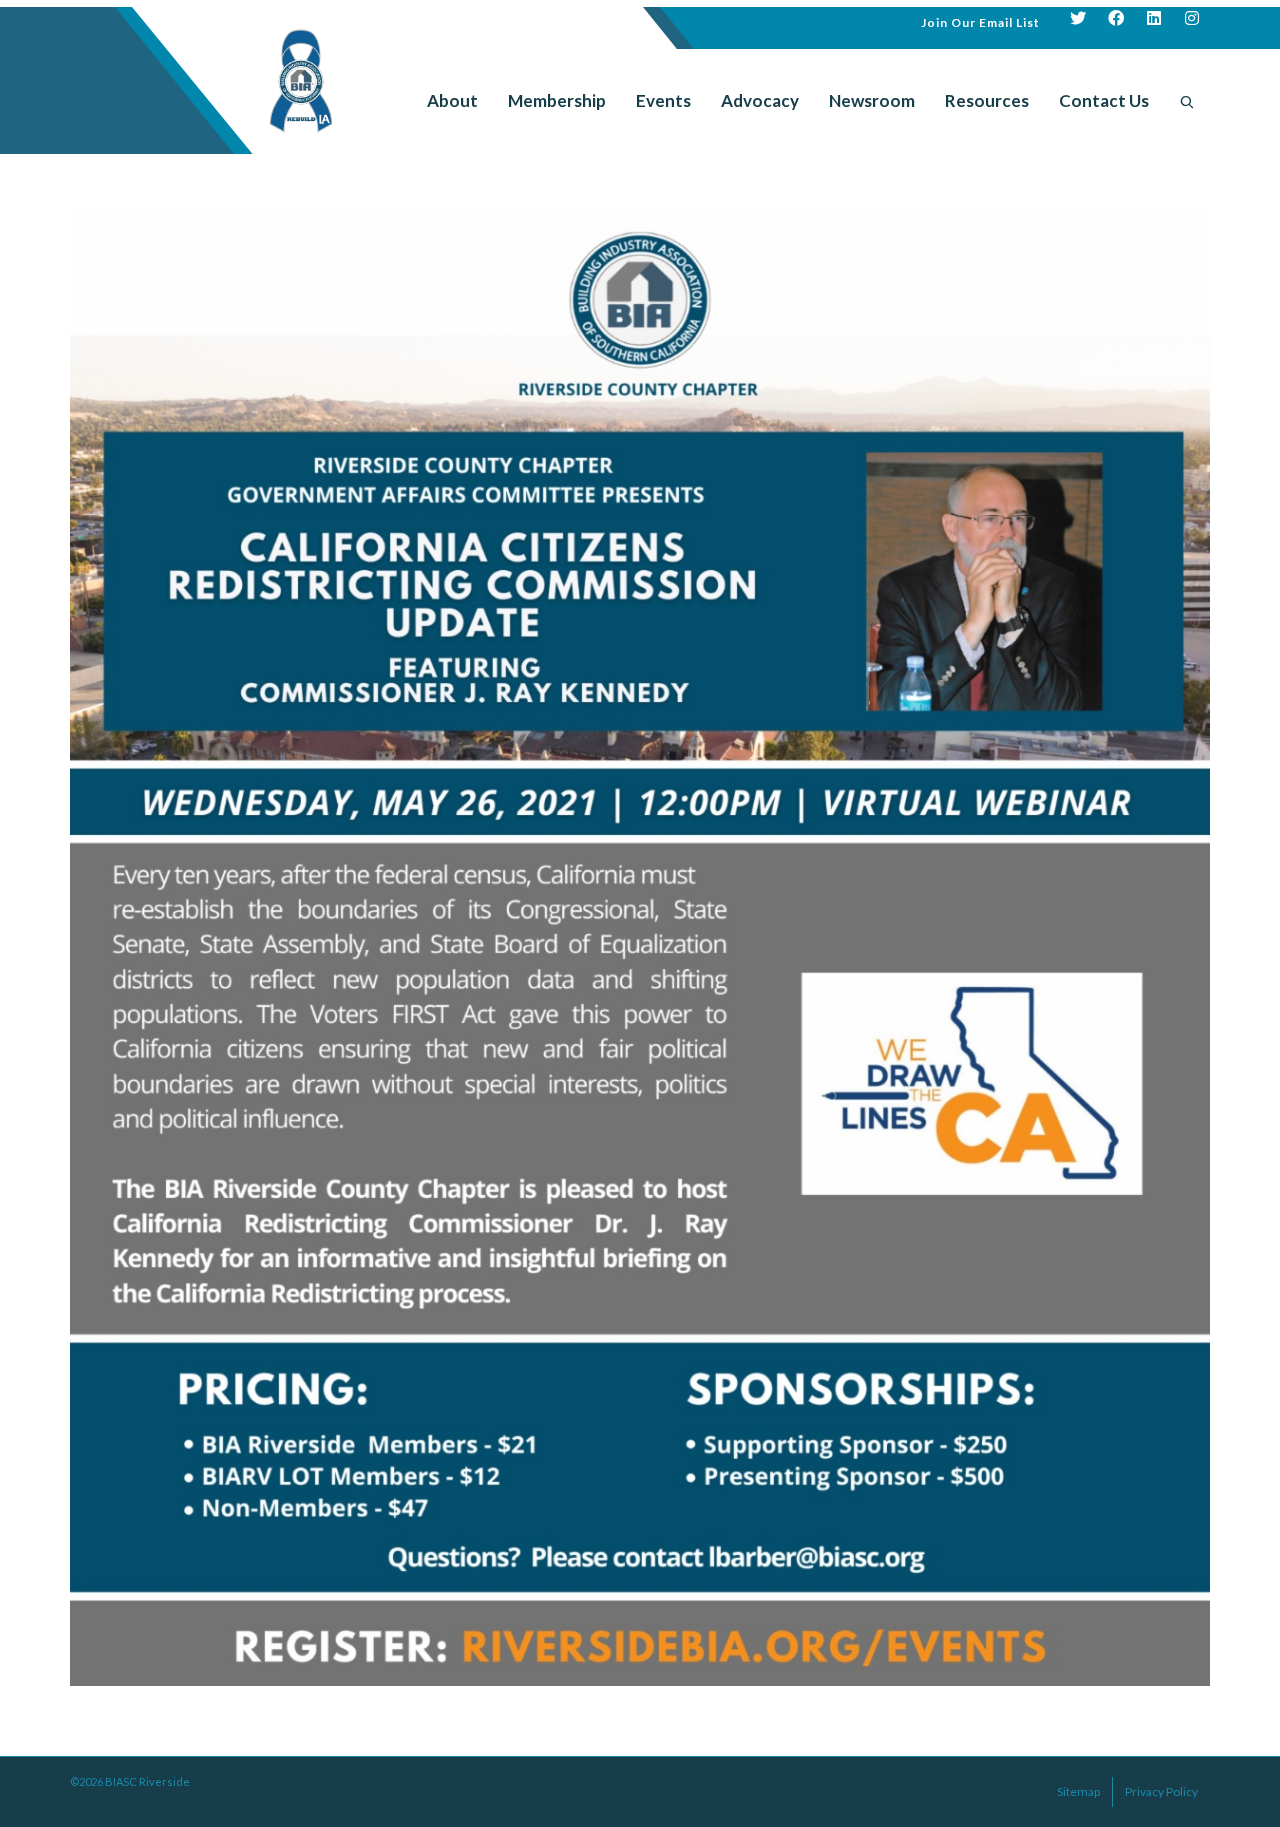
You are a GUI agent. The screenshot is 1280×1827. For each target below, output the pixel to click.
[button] (980, 20)
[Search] (1187, 101)
